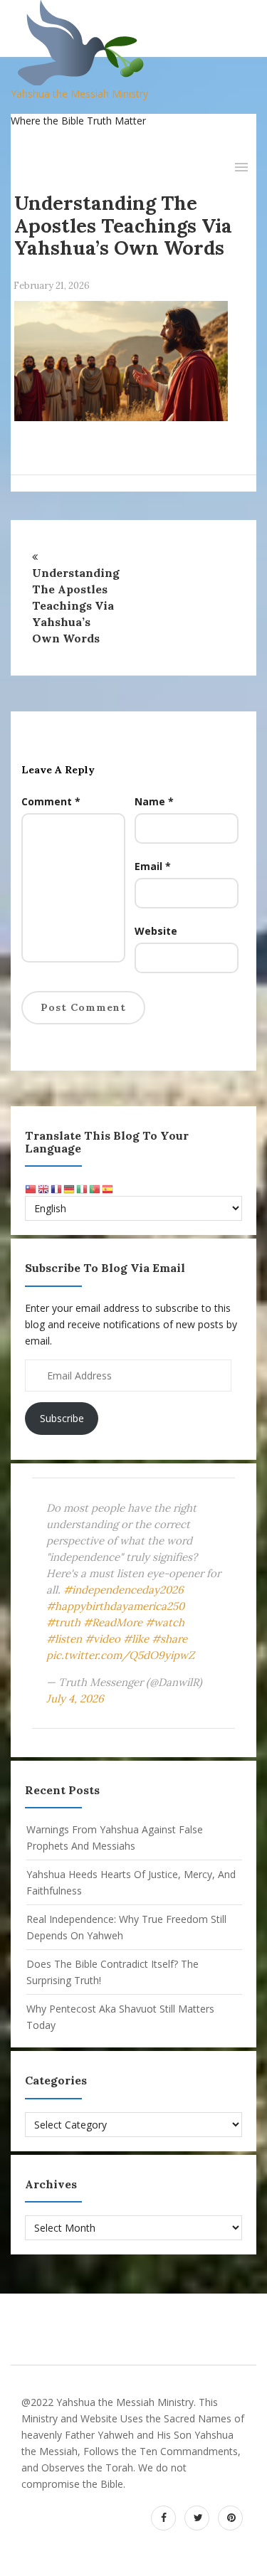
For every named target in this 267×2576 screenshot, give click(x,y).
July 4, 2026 (75, 1698)
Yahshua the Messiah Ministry (79, 94)
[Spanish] (108, 1188)
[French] (57, 1188)
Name (154, 801)
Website (156, 931)
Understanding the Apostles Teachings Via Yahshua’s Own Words (123, 225)
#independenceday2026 (124, 1590)
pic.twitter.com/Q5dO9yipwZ (120, 1655)
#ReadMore (113, 1622)
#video (103, 1639)
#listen (64, 1639)
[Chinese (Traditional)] (31, 1188)
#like (136, 1639)
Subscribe (62, 1418)
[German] (70, 1188)
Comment (51, 801)
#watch (165, 1622)
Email (153, 866)
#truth (63, 1622)
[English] (44, 1188)
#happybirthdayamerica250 (115, 1606)
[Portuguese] (95, 1188)
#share (169, 1639)
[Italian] (83, 1188)
